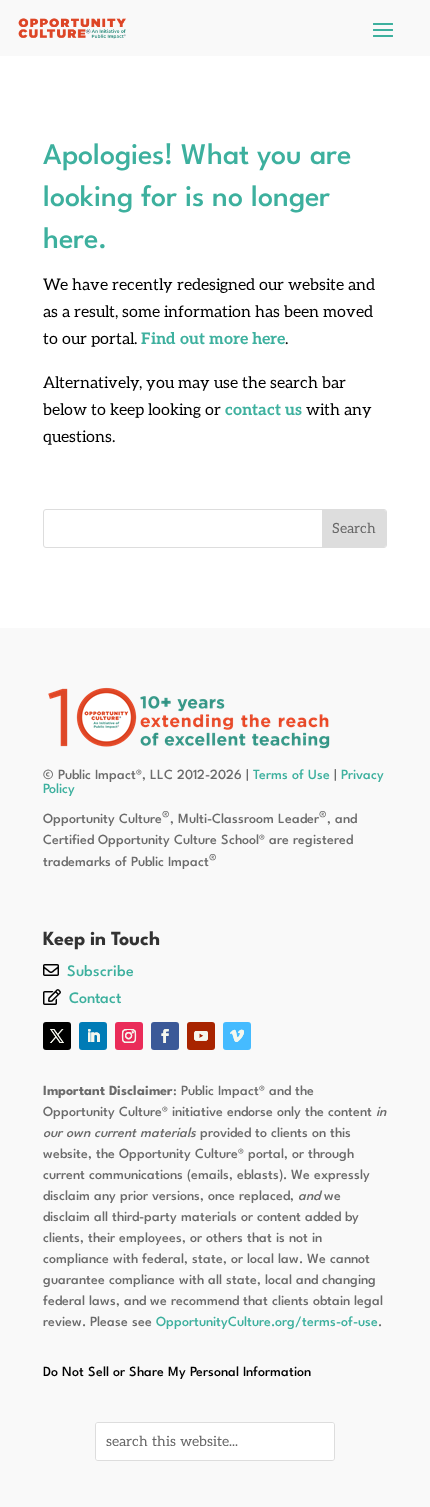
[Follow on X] (57, 1036)
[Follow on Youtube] (201, 1036)
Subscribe (100, 972)
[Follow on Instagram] (129, 1036)
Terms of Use (291, 775)
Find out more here (213, 339)
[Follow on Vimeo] (237, 1036)
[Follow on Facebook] (165, 1036)
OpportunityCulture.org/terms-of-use (267, 1322)
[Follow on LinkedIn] (93, 1036)
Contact (95, 999)
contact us (263, 410)
